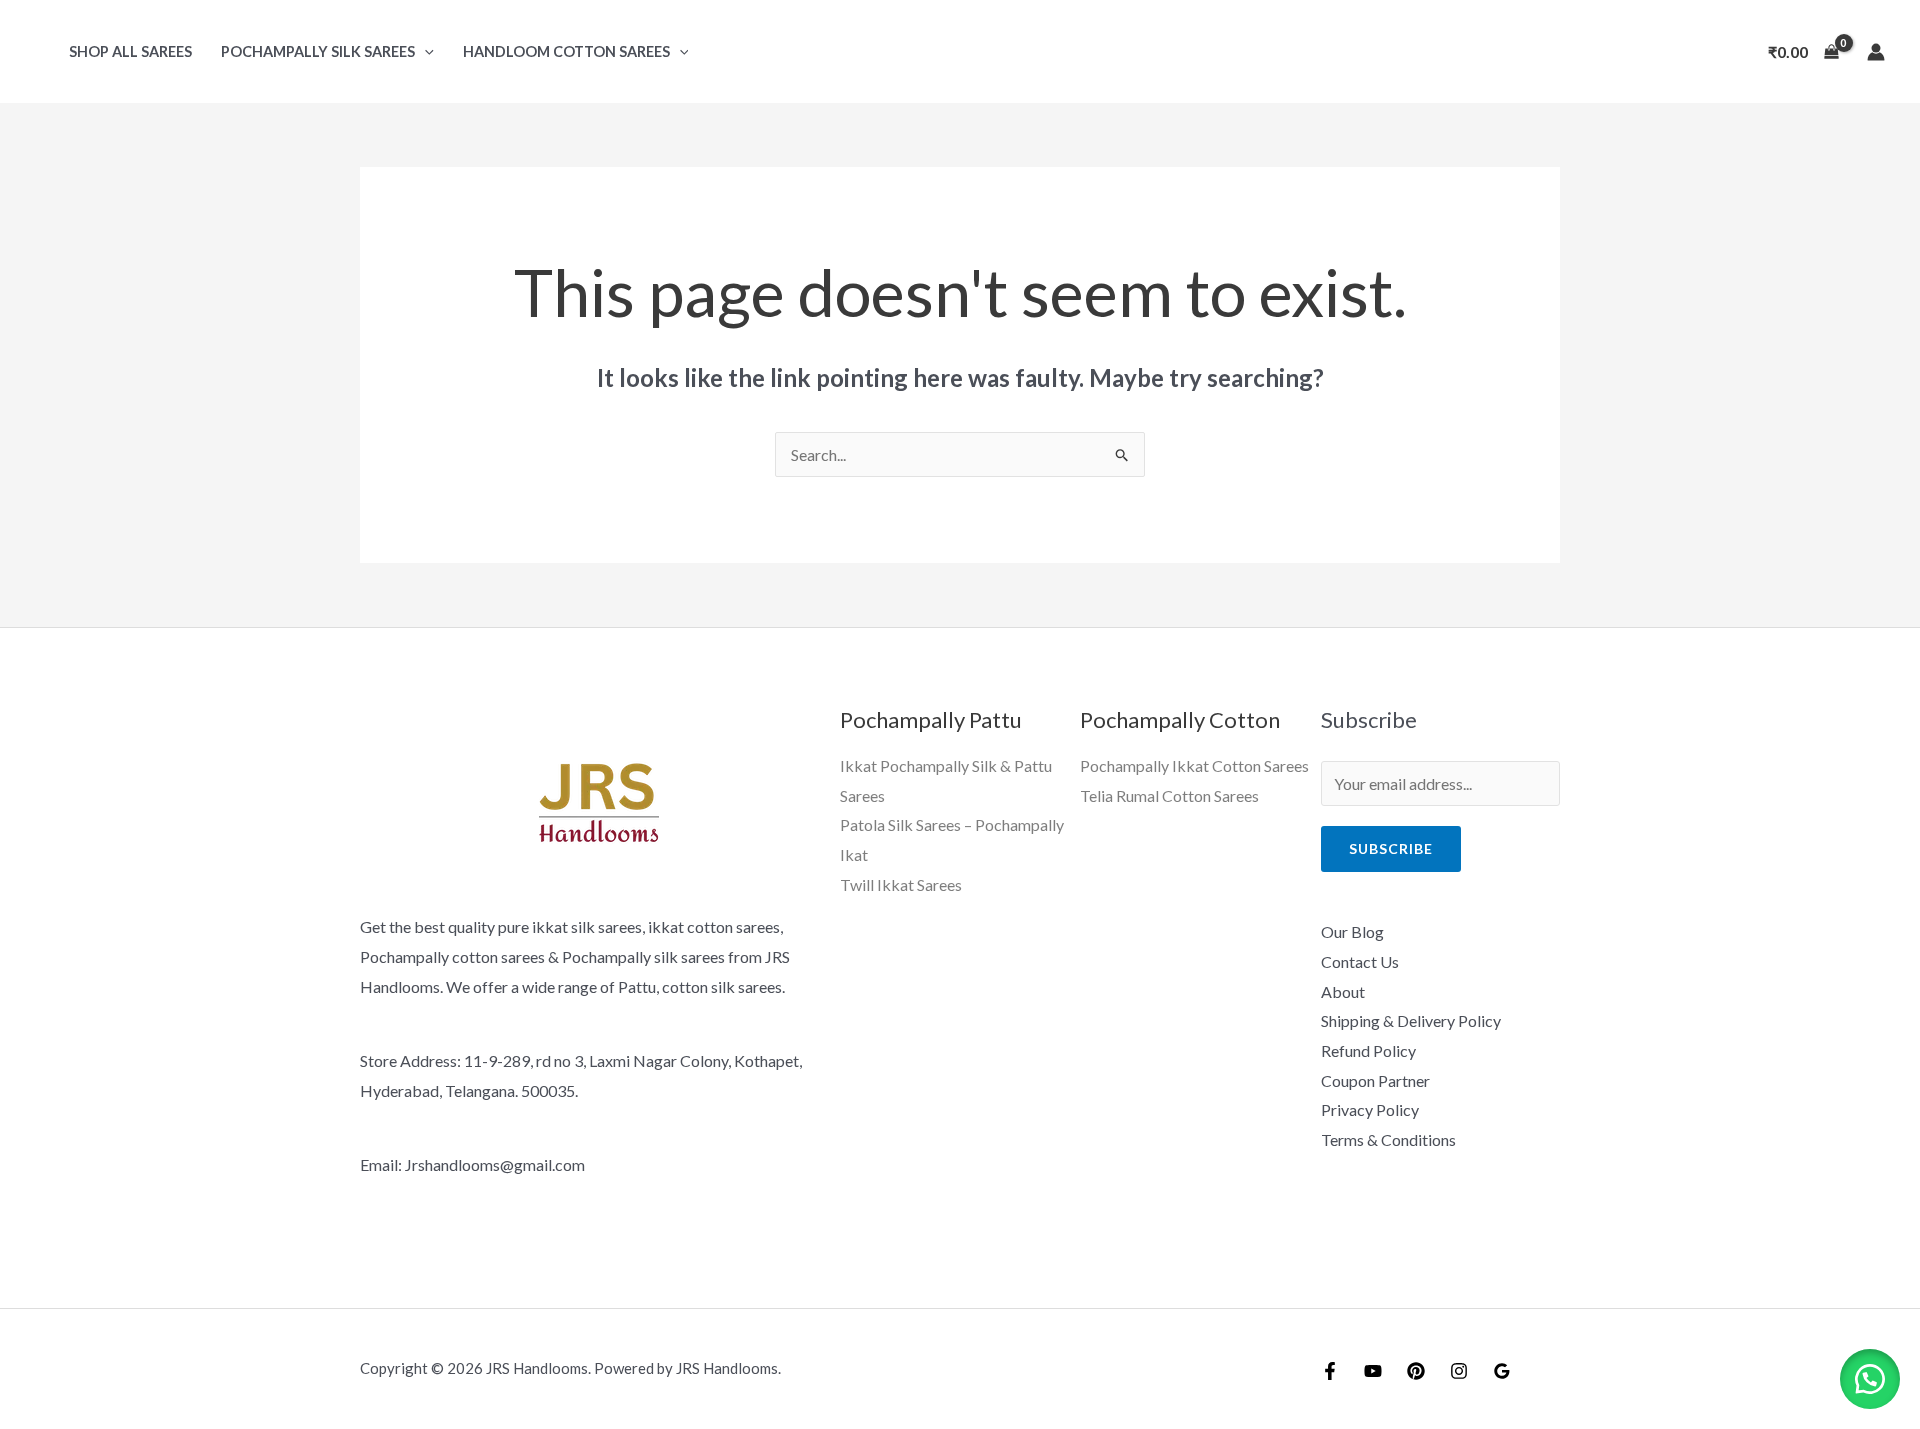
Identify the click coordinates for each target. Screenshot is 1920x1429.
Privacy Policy (1370, 1109)
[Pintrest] (1416, 1371)
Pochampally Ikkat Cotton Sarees (1194, 765)
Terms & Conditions (1388, 1139)
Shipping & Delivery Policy (1411, 1020)
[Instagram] (1459, 1371)
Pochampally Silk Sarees (318, 51)
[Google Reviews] (1502, 1371)
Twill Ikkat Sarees (901, 884)
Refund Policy (1368, 1050)
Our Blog (1352, 931)
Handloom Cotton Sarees (566, 51)
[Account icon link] (1876, 52)
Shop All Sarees (130, 51)
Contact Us (1360, 961)
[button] (424, 51)
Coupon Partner (1375, 1080)
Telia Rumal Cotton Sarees (1169, 795)
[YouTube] (1373, 1371)
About (1343, 991)
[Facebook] (1330, 1371)
